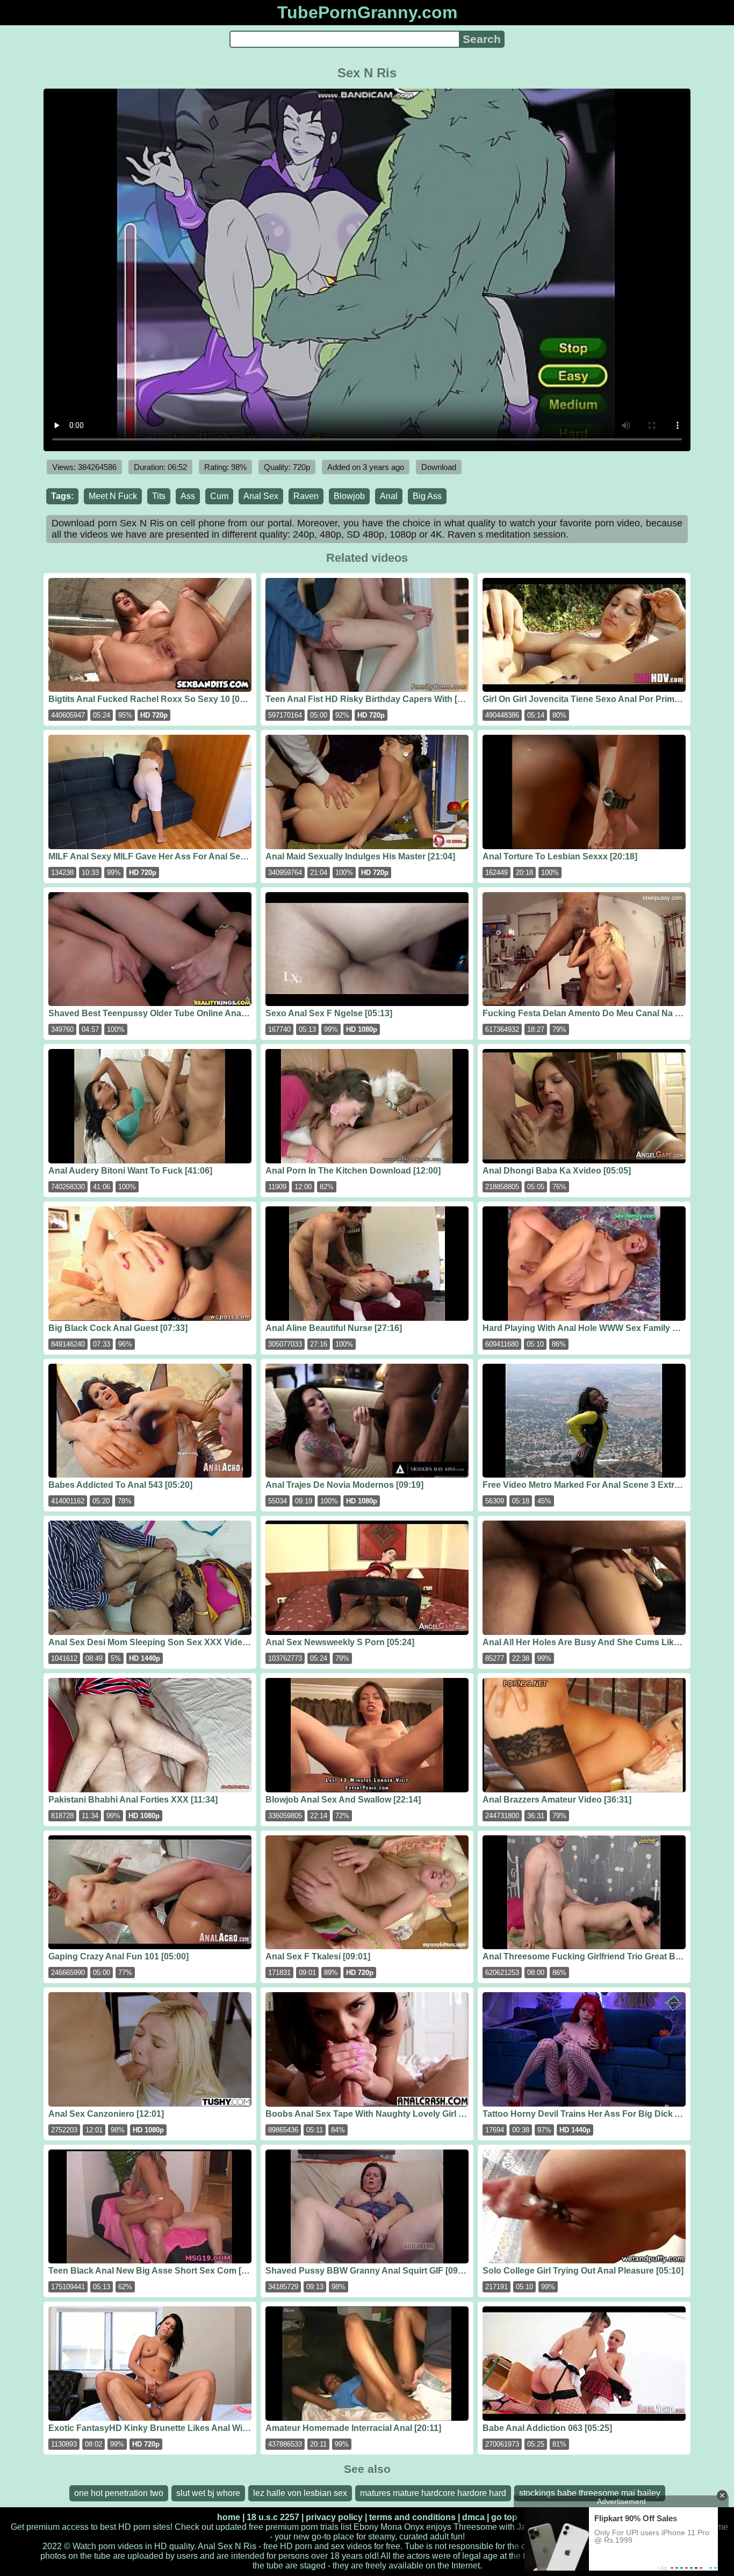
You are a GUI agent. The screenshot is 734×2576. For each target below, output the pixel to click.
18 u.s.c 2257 (273, 2517)
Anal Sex (261, 496)
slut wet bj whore (208, 2493)
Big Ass (427, 496)
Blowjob (349, 496)
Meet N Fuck (113, 496)
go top (504, 2517)
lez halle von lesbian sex (300, 2493)
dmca (473, 2517)
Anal (389, 496)
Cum (219, 496)
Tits (159, 496)
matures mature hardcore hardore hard (433, 2493)
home (229, 2517)
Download (439, 467)
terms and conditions (412, 2517)
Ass (188, 496)
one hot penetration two (119, 2493)
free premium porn (283, 2527)
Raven (306, 496)
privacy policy (334, 2517)
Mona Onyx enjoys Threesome (439, 2527)
